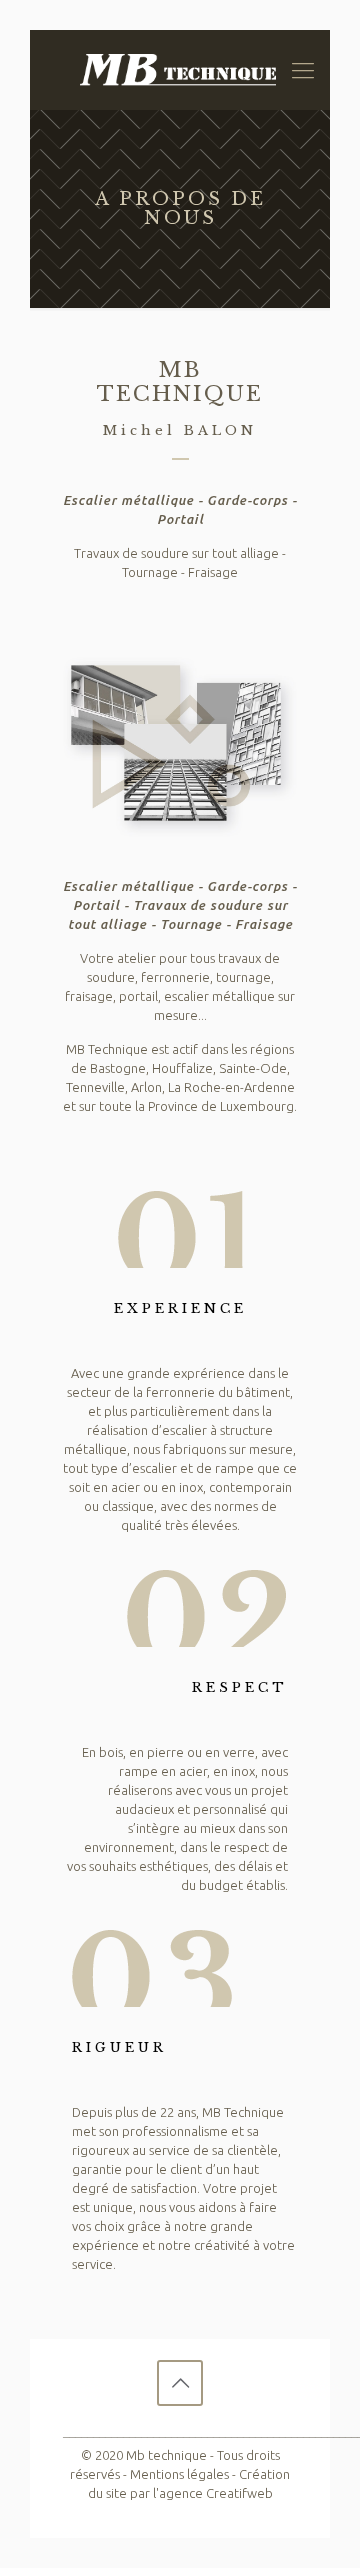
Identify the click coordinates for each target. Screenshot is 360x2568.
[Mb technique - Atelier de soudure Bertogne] (180, 70)
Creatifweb (239, 2493)
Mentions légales (179, 2474)
